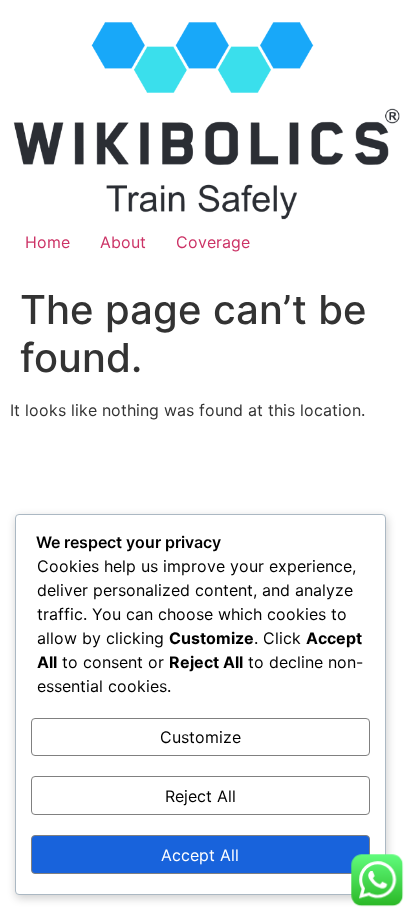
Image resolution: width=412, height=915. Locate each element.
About (123, 242)
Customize (200, 737)
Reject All (200, 796)
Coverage (213, 242)
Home (47, 242)
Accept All (200, 855)
